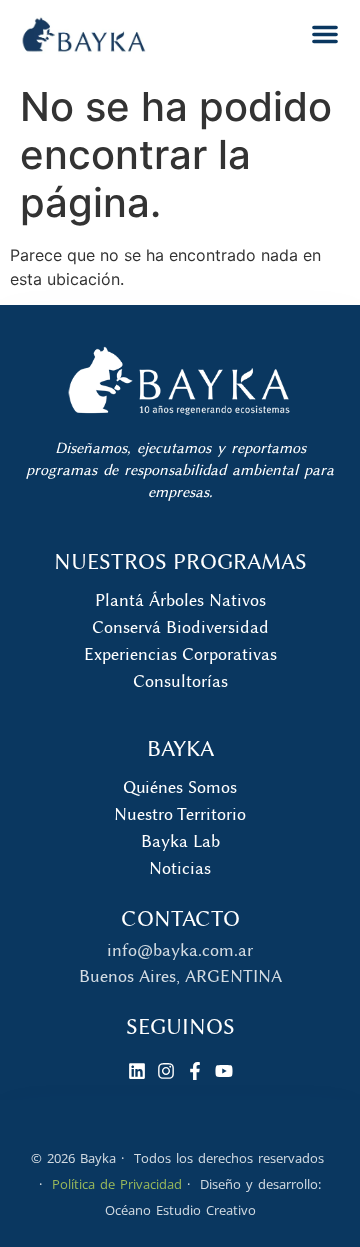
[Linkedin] (137, 1071)
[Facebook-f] (195, 1071)
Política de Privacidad (117, 1184)
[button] (325, 34)
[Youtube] (224, 1071)
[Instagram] (166, 1071)
